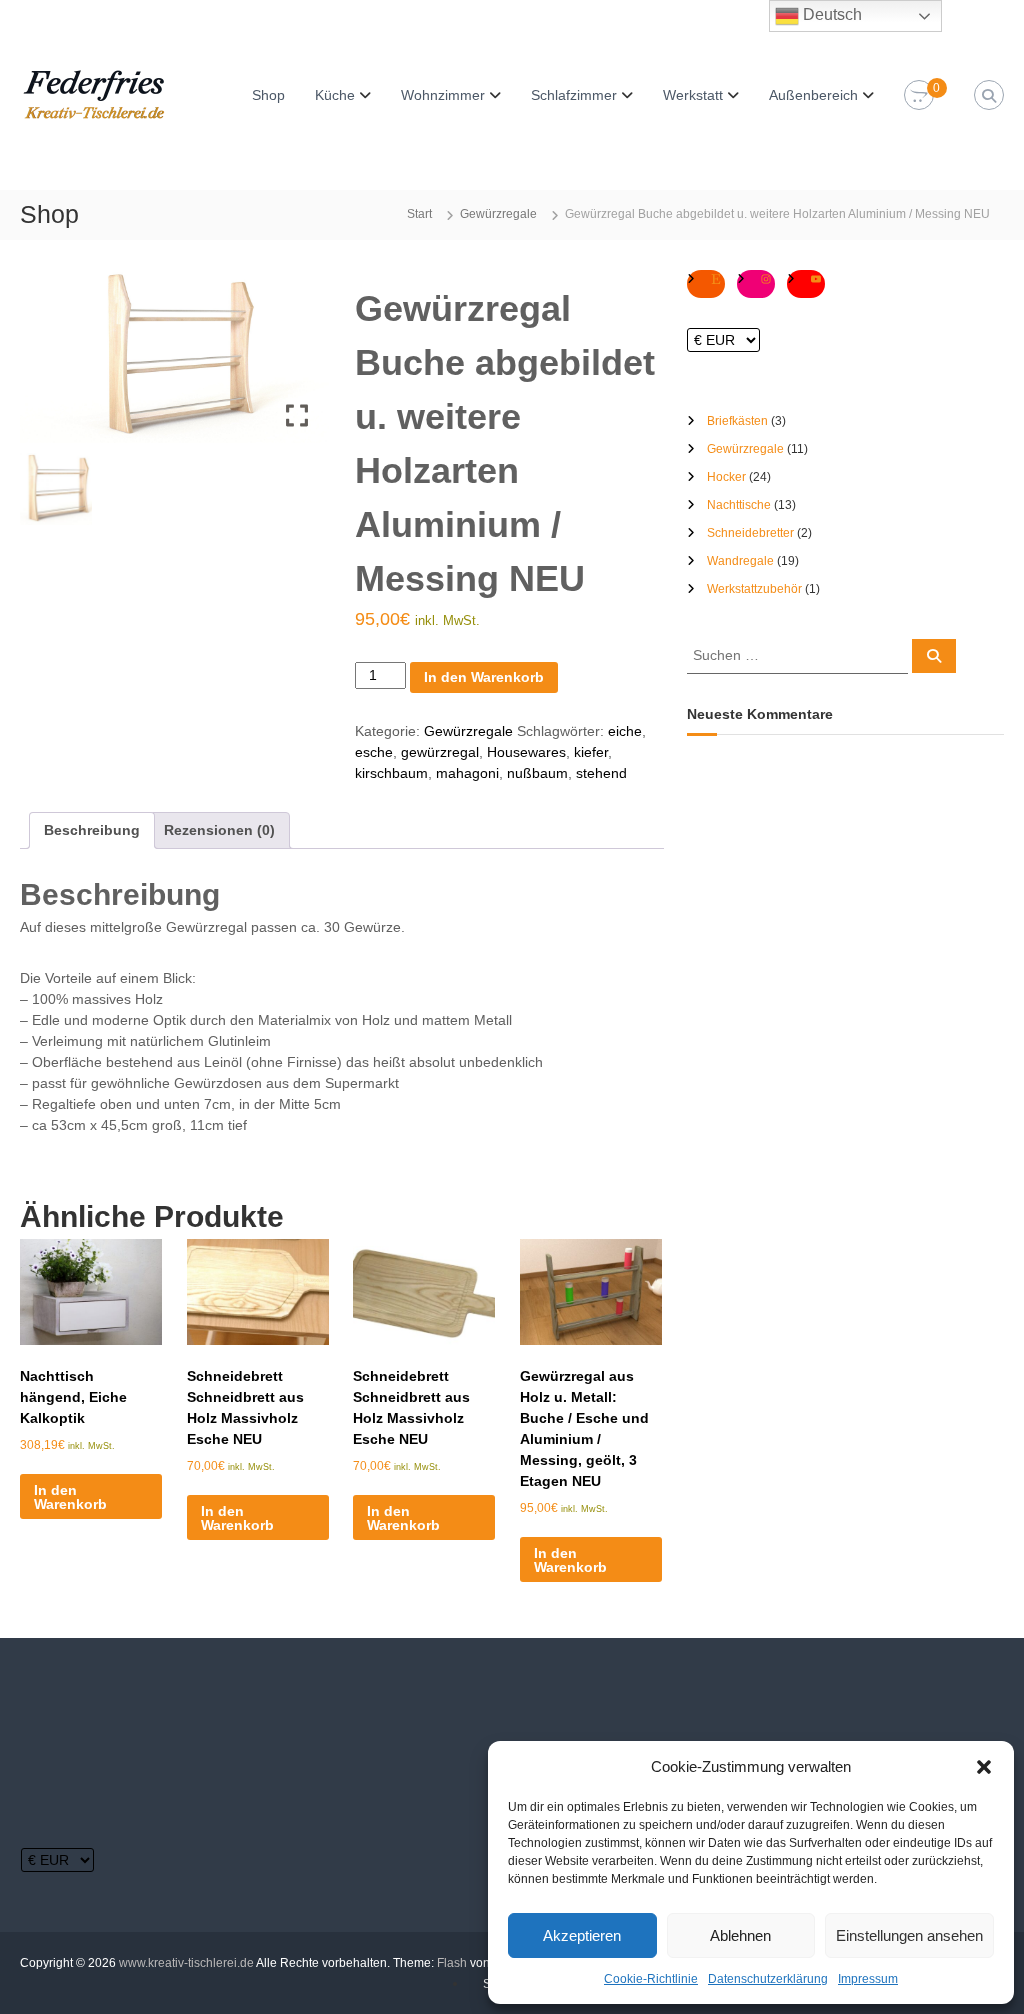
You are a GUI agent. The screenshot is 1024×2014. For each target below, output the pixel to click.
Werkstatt (693, 95)
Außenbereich (813, 95)
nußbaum (537, 773)
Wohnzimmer (443, 95)
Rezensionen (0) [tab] (219, 830)
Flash (452, 1963)
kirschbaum (391, 773)
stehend (601, 773)
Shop (268, 95)
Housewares (526, 752)
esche (374, 752)
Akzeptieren (582, 1935)
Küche (335, 95)
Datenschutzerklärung (768, 1979)
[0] (919, 96)
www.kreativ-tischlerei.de (186, 1963)
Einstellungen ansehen (909, 1935)
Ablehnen (740, 1935)
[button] (984, 1767)
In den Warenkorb (484, 677)
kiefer (591, 752)
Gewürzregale (498, 214)
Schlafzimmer (574, 95)
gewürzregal (440, 752)
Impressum (868, 1979)
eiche (625, 731)
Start (419, 214)
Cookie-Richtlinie (651, 1979)
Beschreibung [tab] (92, 830)
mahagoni (467, 773)
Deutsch (830, 14)
